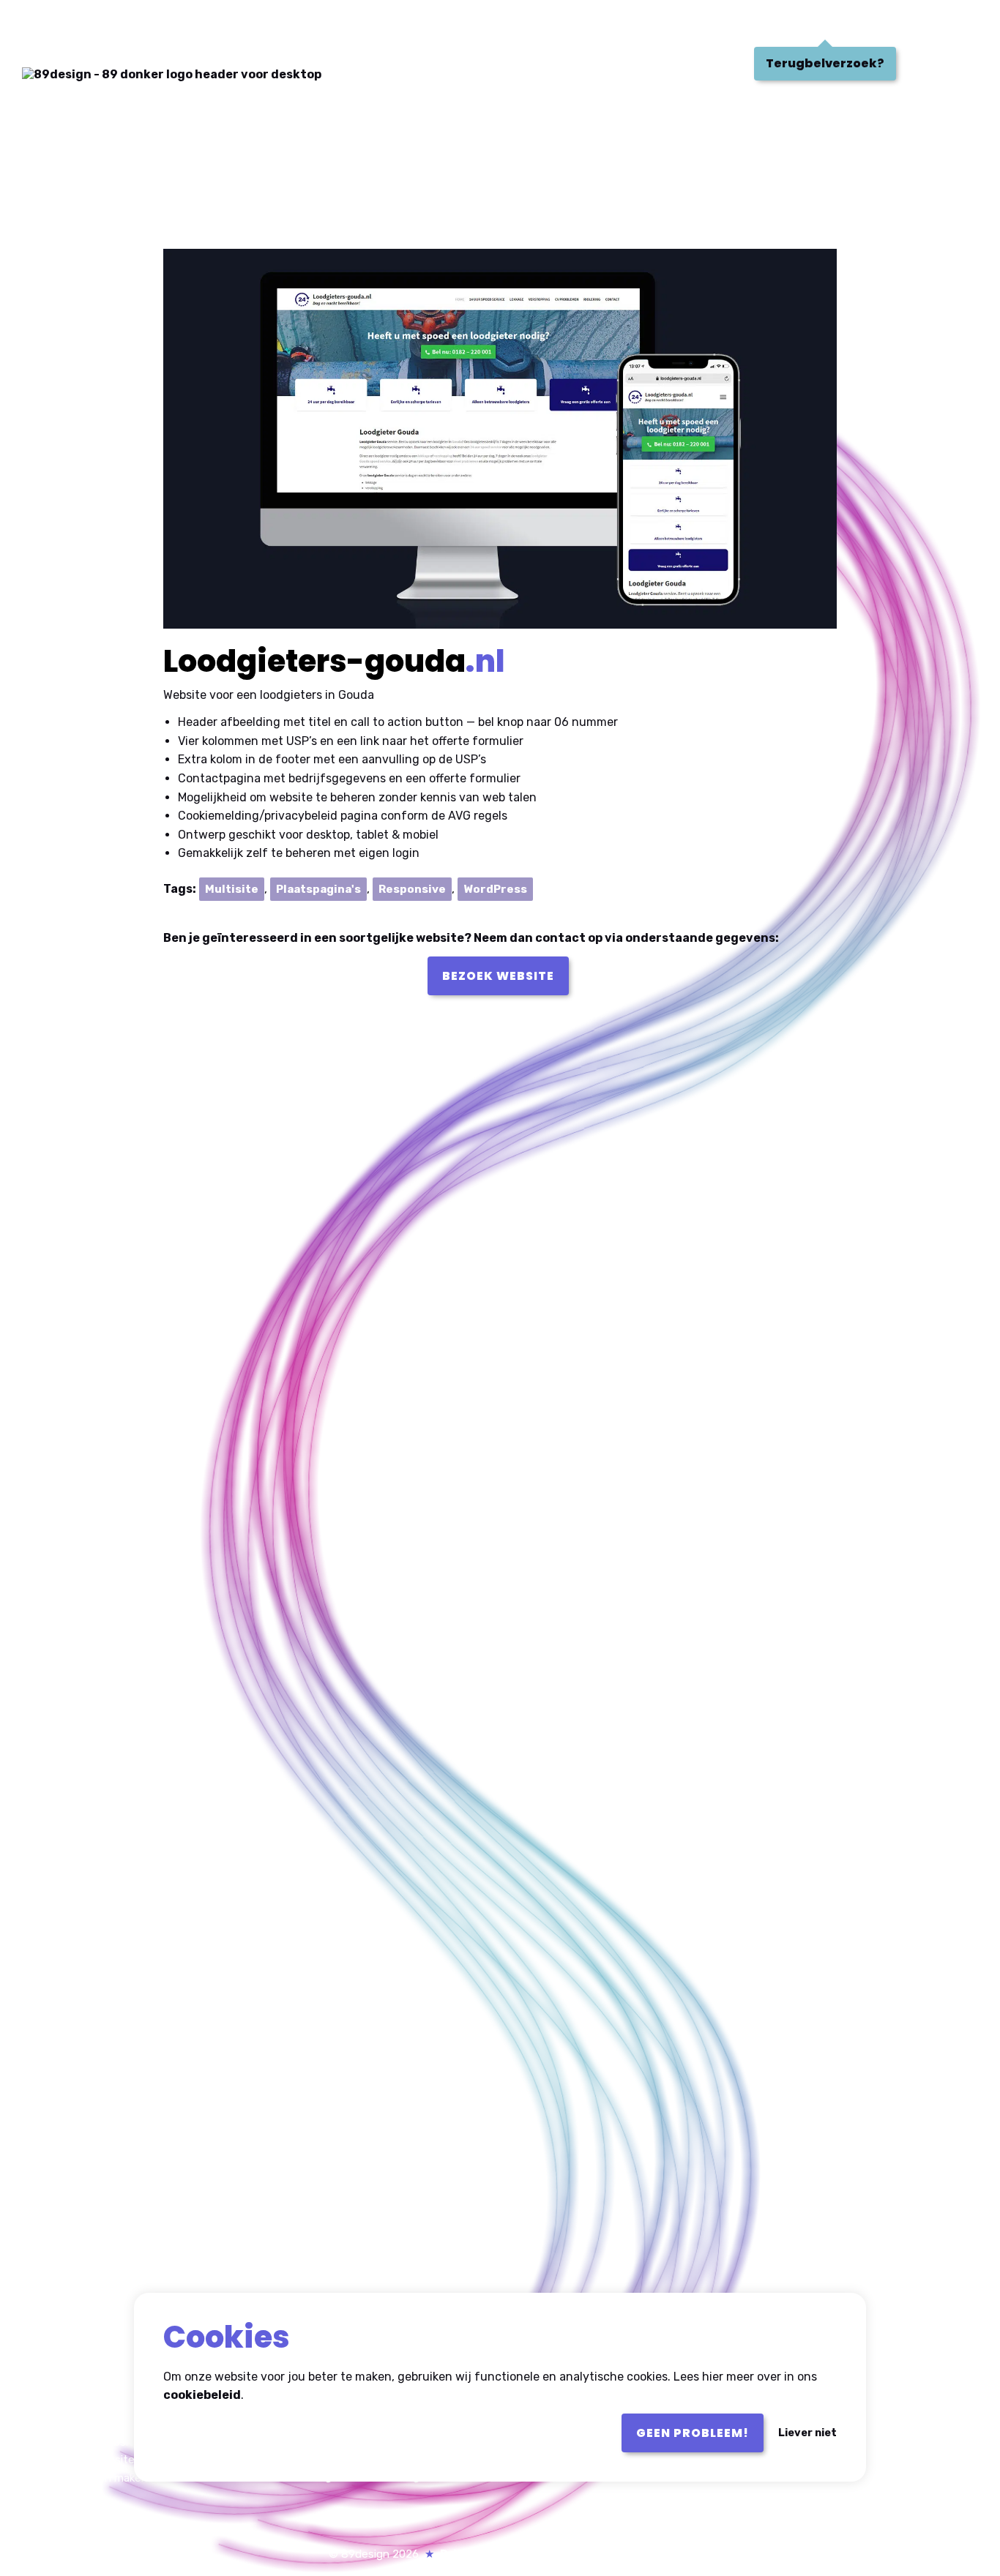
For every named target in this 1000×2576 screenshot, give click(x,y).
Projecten (137, 25)
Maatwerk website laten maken (120, 2460)
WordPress (495, 889)
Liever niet (807, 2433)
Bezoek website (498, 976)
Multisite (232, 889)
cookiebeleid (202, 2396)
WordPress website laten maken (123, 2442)
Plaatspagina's (318, 889)
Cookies (557, 2554)
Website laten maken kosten (113, 2478)
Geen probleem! (693, 2433)
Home (49, 25)
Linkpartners (633, 2554)
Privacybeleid (480, 2554)
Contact (328, 25)
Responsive (412, 889)
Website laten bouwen (98, 2425)
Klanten (235, 25)
